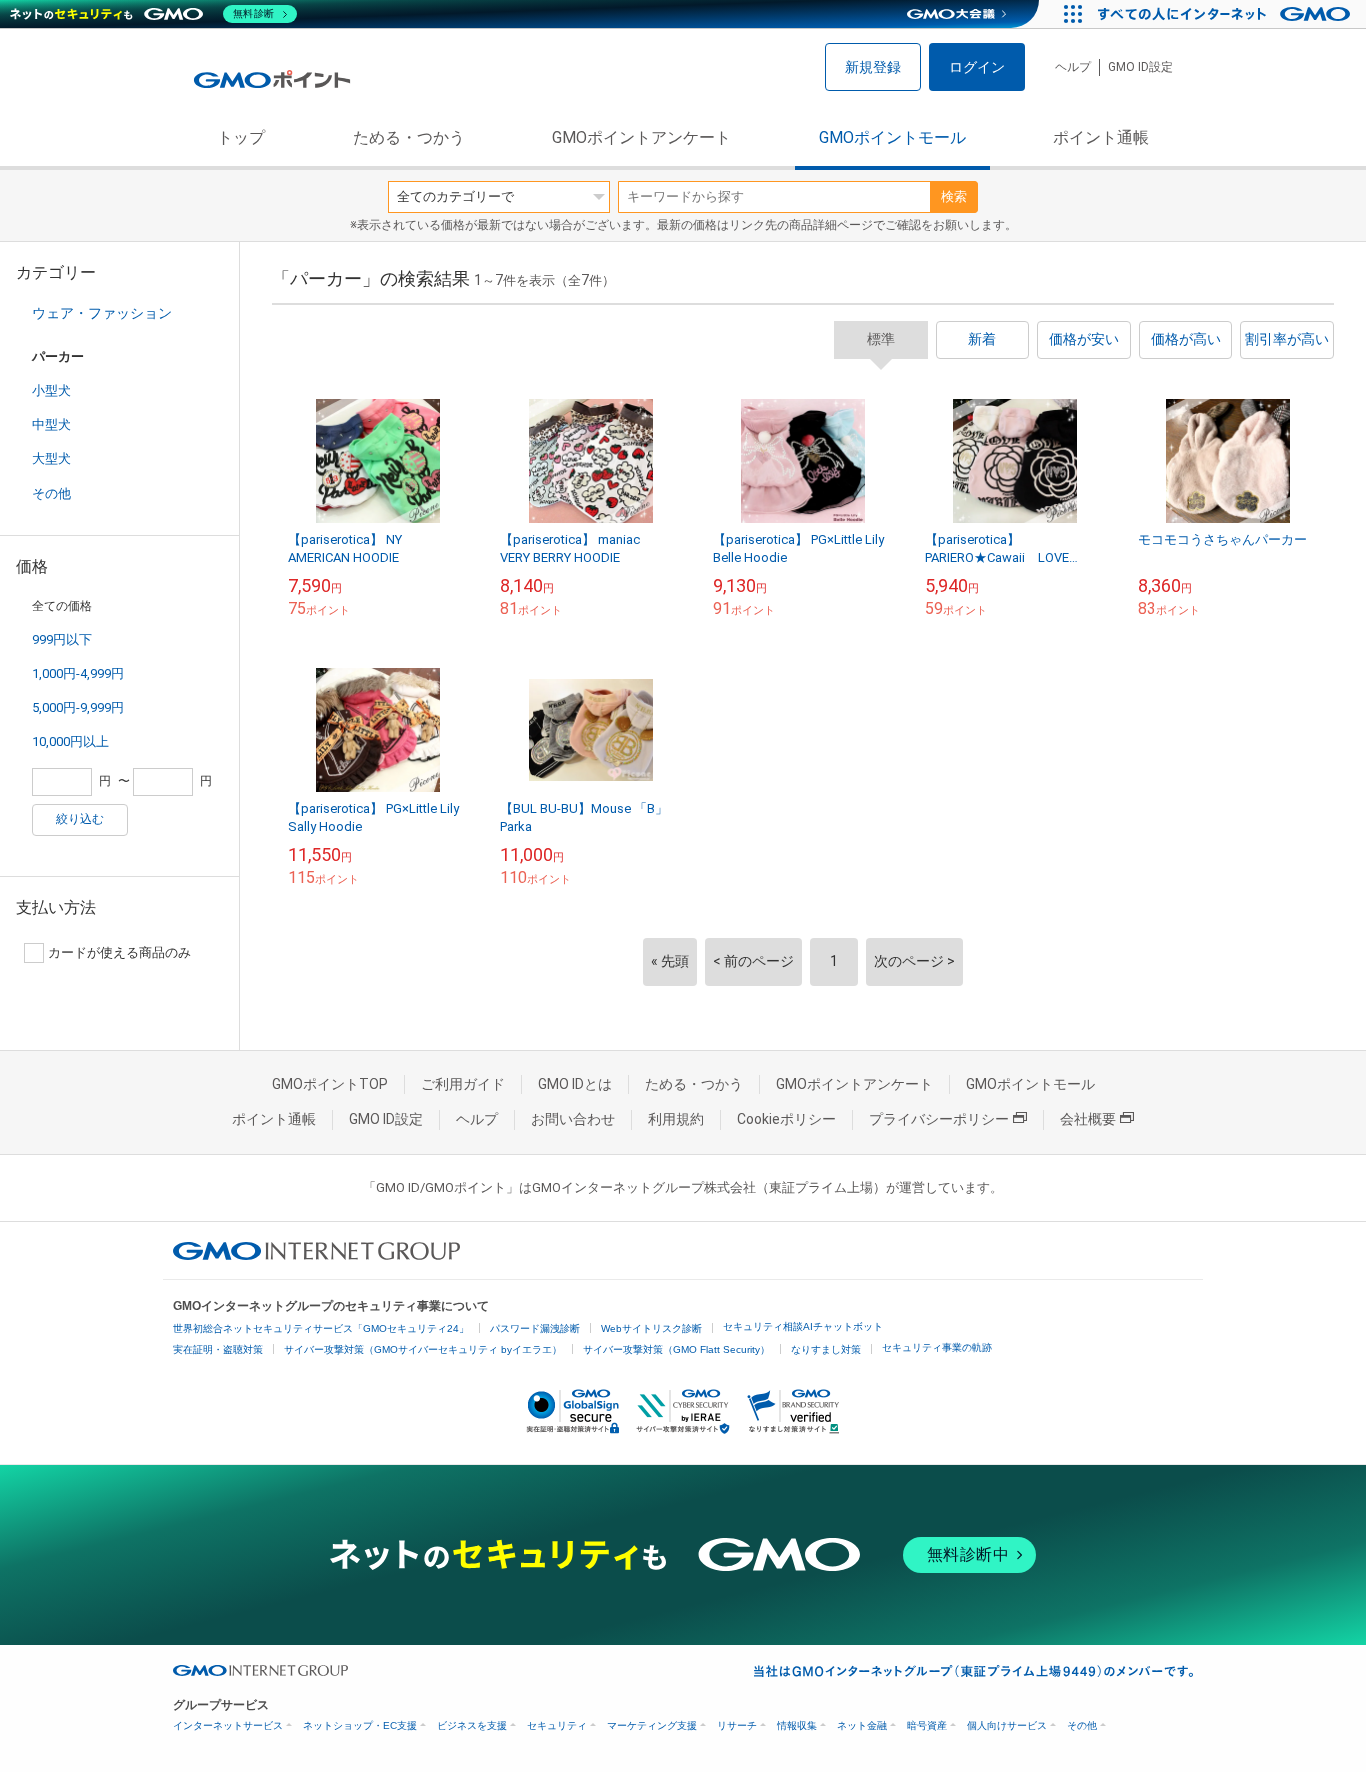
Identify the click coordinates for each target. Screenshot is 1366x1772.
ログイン (977, 67)
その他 (51, 493)
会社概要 (1088, 1119)
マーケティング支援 (652, 1725)
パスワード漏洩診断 (535, 1328)
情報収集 (797, 1725)
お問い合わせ (573, 1119)
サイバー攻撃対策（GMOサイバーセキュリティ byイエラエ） (423, 1349)
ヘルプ (1073, 67)
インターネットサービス (228, 1725)
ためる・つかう (409, 137)
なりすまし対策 (826, 1349)
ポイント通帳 (1101, 137)
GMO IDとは (575, 1084)
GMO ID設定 (1140, 67)
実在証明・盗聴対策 (218, 1349)
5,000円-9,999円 (78, 707)
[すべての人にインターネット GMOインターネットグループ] (1226, 14)
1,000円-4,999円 (78, 673)
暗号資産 (927, 1725)
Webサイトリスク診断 (651, 1328)
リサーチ (737, 1725)
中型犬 (51, 424)
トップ (241, 137)
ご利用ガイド (463, 1084)
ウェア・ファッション (102, 313)
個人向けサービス (1007, 1725)
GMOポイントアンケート (641, 137)
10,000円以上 (70, 741)
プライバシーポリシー (939, 1119)
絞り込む (80, 819)
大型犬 (51, 458)
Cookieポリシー (786, 1119)
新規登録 (873, 67)
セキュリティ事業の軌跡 (937, 1347)
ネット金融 (862, 1725)
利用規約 (676, 1119)
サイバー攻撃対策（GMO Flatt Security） (676, 1349)
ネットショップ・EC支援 (360, 1725)
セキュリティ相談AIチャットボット (803, 1326)
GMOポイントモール (892, 137)
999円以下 (62, 639)
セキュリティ (557, 1725)
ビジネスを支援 (472, 1725)
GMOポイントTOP (330, 1084)
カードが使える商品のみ (119, 952)
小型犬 (51, 390)
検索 (954, 196)
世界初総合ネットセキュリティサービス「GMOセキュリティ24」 (321, 1328)
